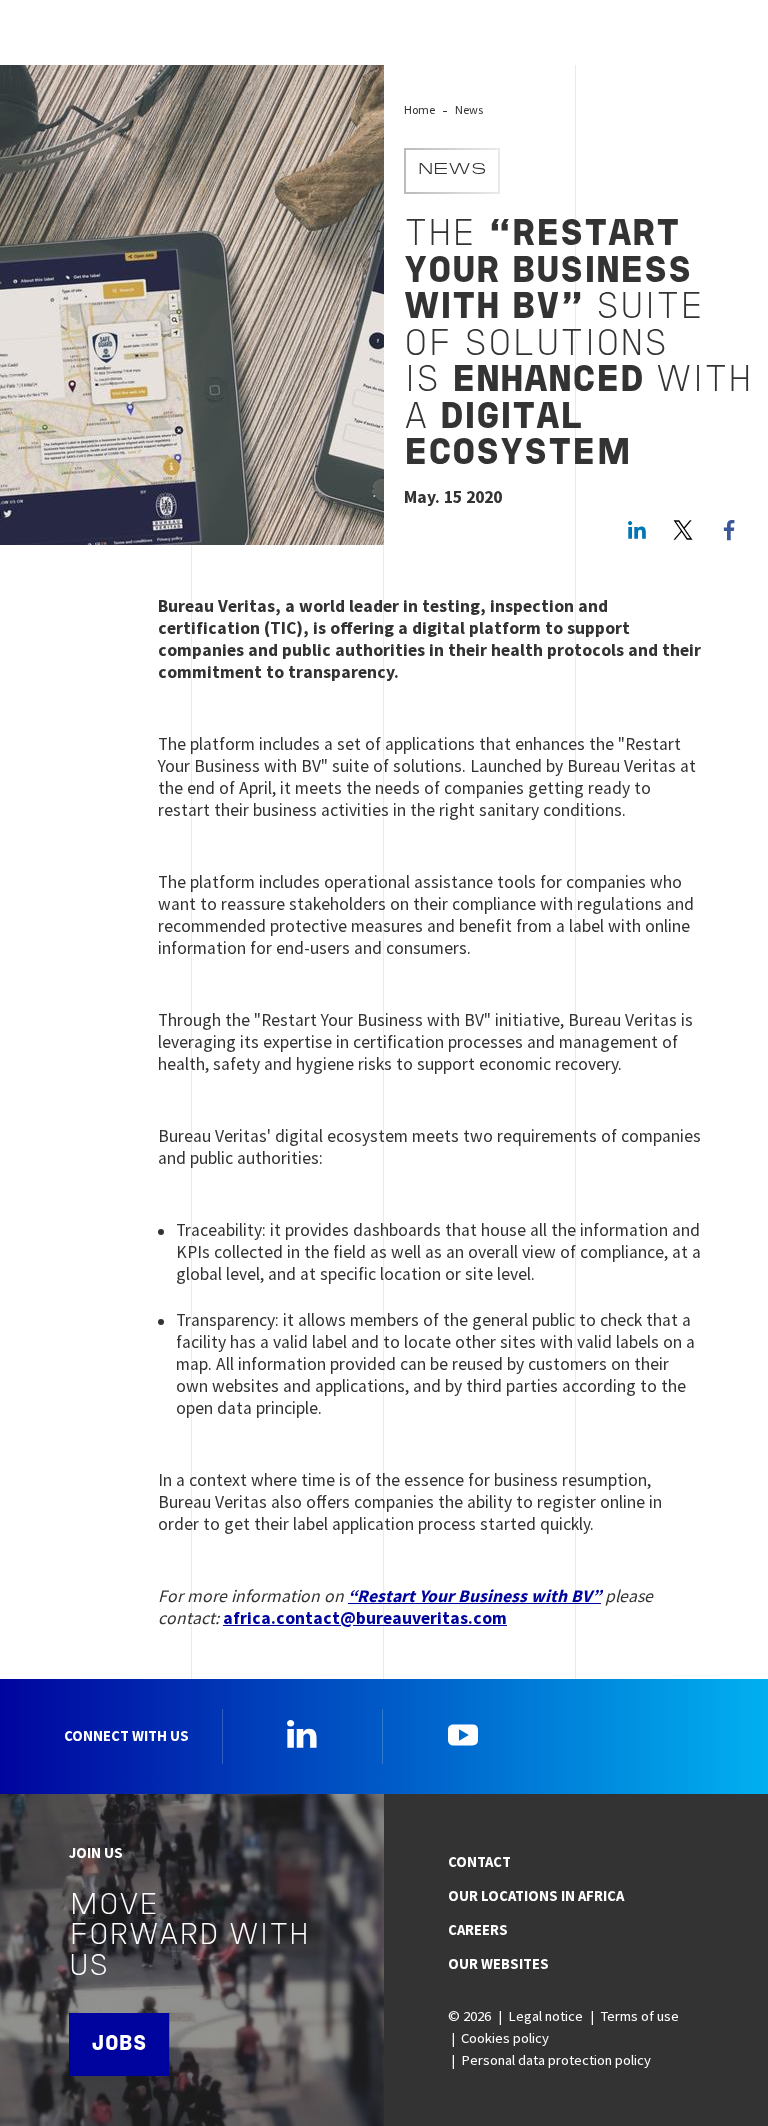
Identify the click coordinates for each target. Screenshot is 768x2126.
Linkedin (302, 1734)
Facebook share (729, 530)
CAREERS (478, 1930)
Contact (479, 1862)
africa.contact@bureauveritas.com (365, 1618)
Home (419, 109)
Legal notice (545, 2016)
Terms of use (639, 2016)
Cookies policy (505, 2038)
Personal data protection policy (556, 2060)
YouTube (463, 1734)
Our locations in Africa (536, 1896)
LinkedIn (637, 530)
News (469, 109)
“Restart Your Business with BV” (474, 1596)
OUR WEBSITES (498, 1964)
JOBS (119, 2044)
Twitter (683, 530)
